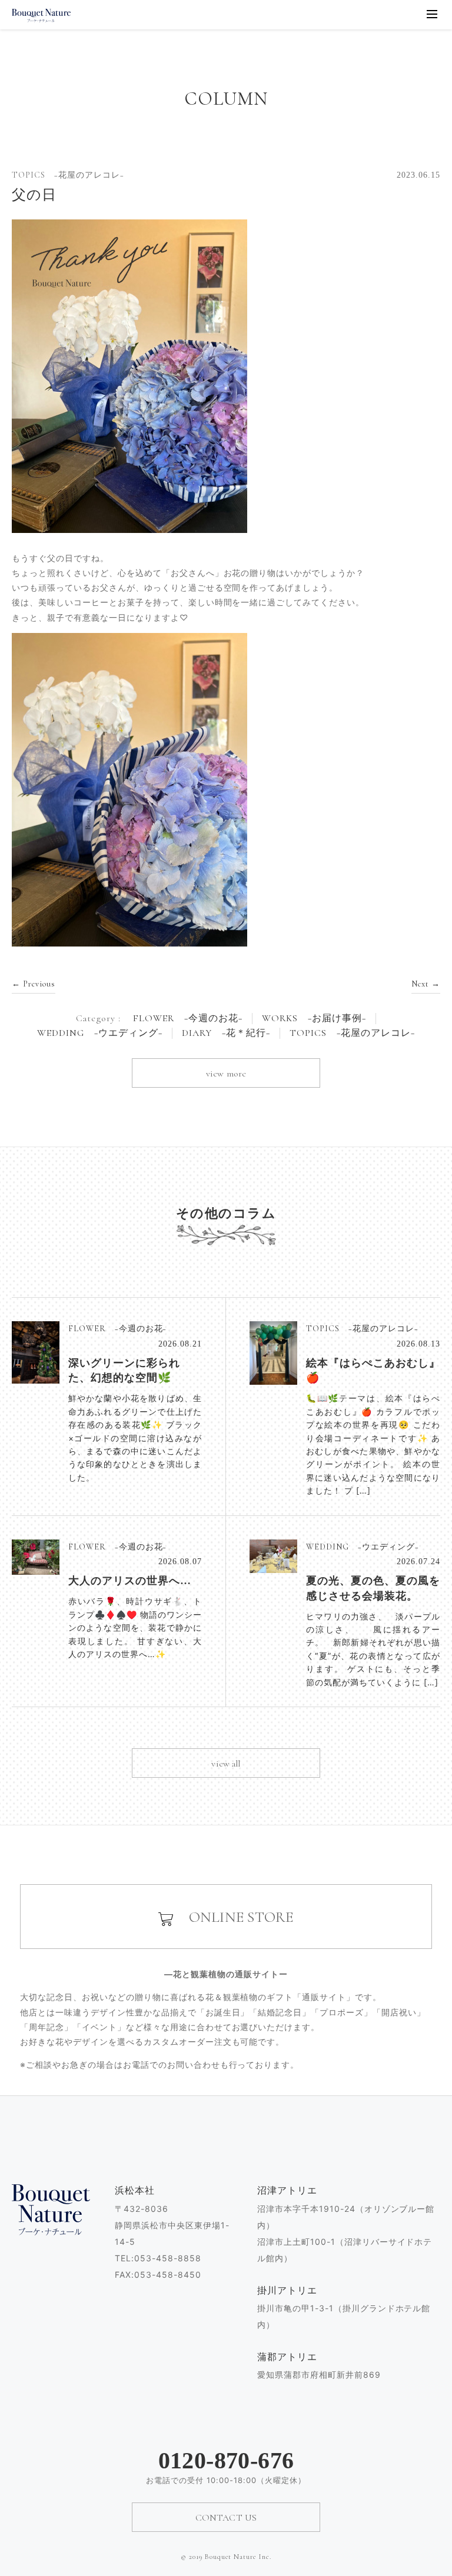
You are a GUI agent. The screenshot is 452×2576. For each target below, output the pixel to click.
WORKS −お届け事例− (314, 1019)
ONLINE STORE (233, 1917)
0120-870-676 (226, 2461)
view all (226, 1764)
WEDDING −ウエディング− (100, 1033)
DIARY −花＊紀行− (226, 1033)
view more (226, 1074)
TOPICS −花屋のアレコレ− (352, 1033)
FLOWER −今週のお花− (188, 1019)
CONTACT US (226, 2518)
